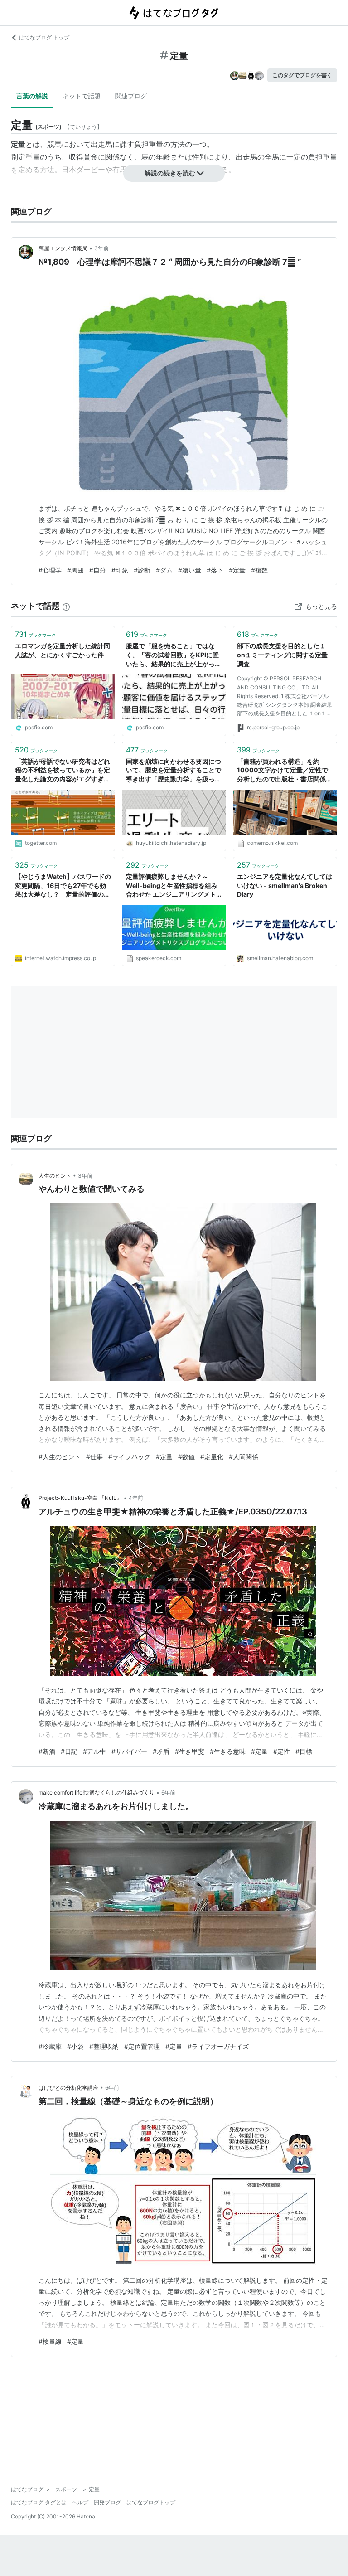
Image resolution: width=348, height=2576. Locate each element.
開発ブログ (107, 2502)
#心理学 (50, 570)
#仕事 (94, 1457)
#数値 (186, 1457)
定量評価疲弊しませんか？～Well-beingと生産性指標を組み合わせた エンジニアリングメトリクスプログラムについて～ (172, 886)
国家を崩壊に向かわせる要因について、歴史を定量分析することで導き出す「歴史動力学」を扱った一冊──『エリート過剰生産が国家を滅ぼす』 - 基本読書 (174, 771)
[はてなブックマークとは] (66, 606)
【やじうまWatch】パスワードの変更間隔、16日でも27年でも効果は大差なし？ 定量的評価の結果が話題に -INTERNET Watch (63, 886)
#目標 (304, 1751)
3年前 (101, 248)
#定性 (282, 1751)
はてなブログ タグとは (39, 2502)
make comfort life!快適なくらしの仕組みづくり (97, 1793)
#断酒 (47, 1751)
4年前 (136, 1498)
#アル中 (94, 1751)
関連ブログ (131, 96)
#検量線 (50, 2341)
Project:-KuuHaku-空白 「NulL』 (80, 1498)
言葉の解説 (32, 96)
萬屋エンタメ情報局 (63, 248)
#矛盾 (161, 1751)
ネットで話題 (82, 96)
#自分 (98, 570)
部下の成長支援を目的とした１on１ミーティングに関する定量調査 (282, 655)
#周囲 (75, 570)
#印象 (120, 570)
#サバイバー (129, 1751)
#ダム (164, 570)
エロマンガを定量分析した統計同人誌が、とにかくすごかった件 (63, 650)
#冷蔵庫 (50, 2046)
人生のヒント (55, 1176)
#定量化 (212, 1457)
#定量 (237, 570)
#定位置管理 (142, 2046)
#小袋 (75, 2046)
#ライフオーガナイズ (218, 2046)
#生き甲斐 (190, 1751)
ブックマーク (35, 634)
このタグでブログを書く (302, 75)
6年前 (168, 1793)
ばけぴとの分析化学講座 (68, 2088)
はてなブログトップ (151, 2502)
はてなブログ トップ (44, 37)
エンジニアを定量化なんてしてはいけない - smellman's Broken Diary (285, 885)
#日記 (69, 1751)
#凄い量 (190, 570)
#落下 (215, 570)
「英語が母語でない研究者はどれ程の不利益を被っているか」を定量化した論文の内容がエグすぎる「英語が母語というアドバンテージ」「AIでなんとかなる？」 (63, 771)
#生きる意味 (228, 1751)
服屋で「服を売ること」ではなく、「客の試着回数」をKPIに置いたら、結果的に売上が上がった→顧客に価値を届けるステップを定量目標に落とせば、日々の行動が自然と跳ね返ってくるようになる (174, 655)
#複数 (259, 570)
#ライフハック (129, 1457)
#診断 (142, 570)
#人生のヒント (60, 1457)
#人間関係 (244, 1457)
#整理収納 (104, 2046)
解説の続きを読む (170, 173)
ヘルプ (80, 2502)
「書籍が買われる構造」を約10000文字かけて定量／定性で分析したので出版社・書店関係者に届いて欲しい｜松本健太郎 (285, 771)
